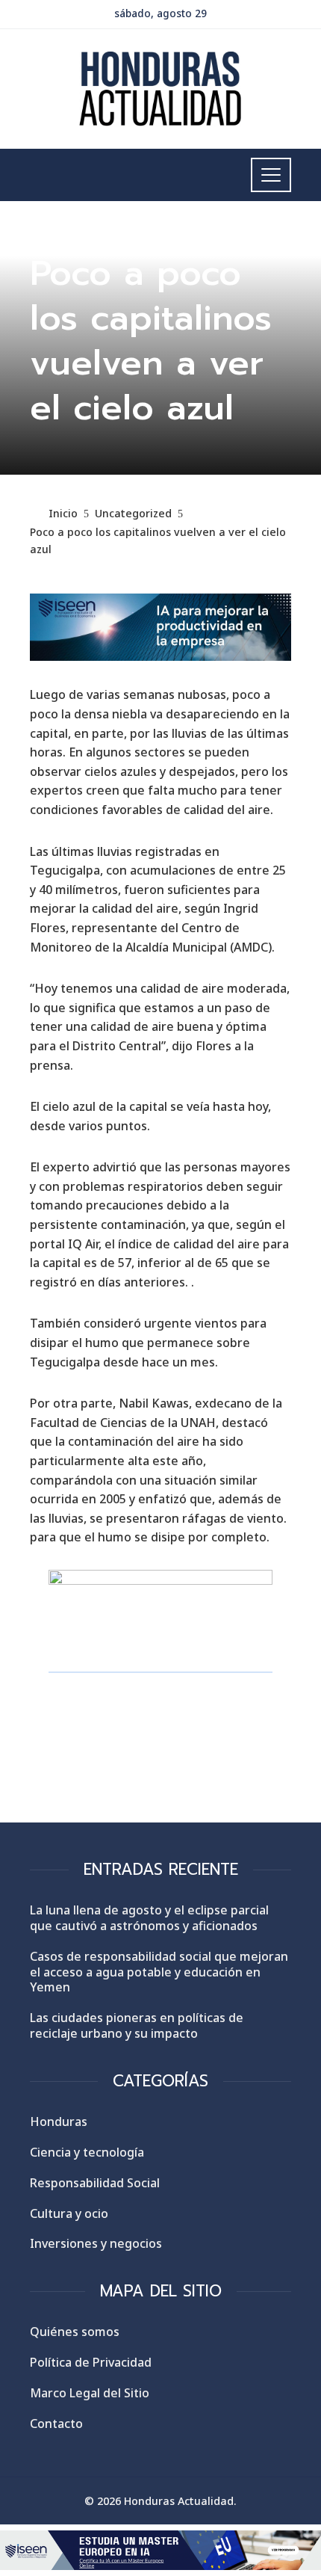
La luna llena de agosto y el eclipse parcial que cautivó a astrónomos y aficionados (149, 1918)
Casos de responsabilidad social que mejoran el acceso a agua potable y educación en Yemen (159, 1972)
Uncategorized (69, 236)
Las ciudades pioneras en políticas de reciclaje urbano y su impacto (137, 2025)
